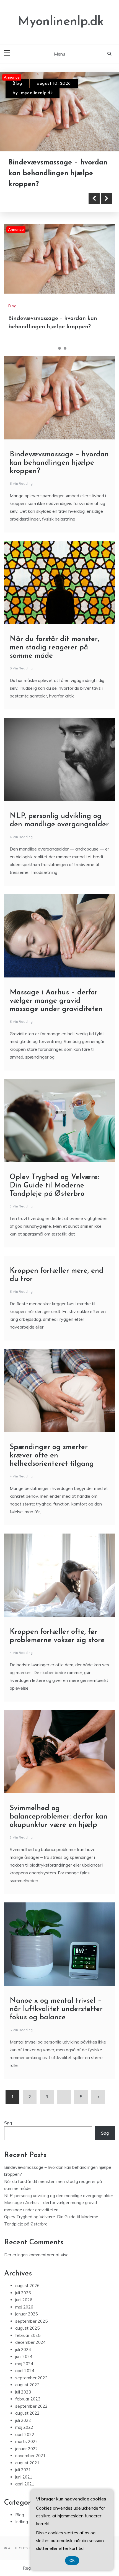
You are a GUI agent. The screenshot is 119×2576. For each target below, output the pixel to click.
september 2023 (31, 2378)
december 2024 (30, 2343)
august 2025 (27, 2328)
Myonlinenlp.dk (61, 22)
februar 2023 (28, 2399)
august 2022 (27, 2413)
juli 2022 (23, 2420)
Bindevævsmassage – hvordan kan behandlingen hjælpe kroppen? (59, 463)
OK (72, 2561)
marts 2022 (27, 2442)
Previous (94, 199)
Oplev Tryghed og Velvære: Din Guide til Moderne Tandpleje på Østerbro (54, 1186)
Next (107, 199)
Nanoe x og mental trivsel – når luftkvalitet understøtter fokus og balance (56, 2009)
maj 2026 (24, 2307)
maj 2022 (24, 2428)
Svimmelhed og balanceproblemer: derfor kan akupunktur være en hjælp (59, 1817)
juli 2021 (23, 2470)
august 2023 (27, 2385)
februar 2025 (28, 2335)
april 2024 (25, 2371)
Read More (34, 199)
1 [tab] (54, 348)
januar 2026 (27, 2314)
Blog (17, 84)
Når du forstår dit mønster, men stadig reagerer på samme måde (53, 173)
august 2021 (27, 2463)
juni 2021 (24, 2477)
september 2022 (31, 2406)
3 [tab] (65, 348)
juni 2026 (24, 2300)
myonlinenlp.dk (37, 93)
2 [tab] (59, 348)
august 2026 (27, 2286)
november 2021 (30, 2456)
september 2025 (31, 2321)
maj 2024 (24, 2364)
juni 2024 (24, 2357)
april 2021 (25, 2484)
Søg (8, 2123)
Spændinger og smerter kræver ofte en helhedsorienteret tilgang (52, 1456)
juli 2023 (23, 2392)
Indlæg (22, 2522)
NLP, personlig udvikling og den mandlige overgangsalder (59, 2196)
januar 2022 (27, 2449)
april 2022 (25, 2434)
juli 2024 (23, 2349)
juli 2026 (23, 2293)
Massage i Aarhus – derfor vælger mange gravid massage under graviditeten (56, 1001)
